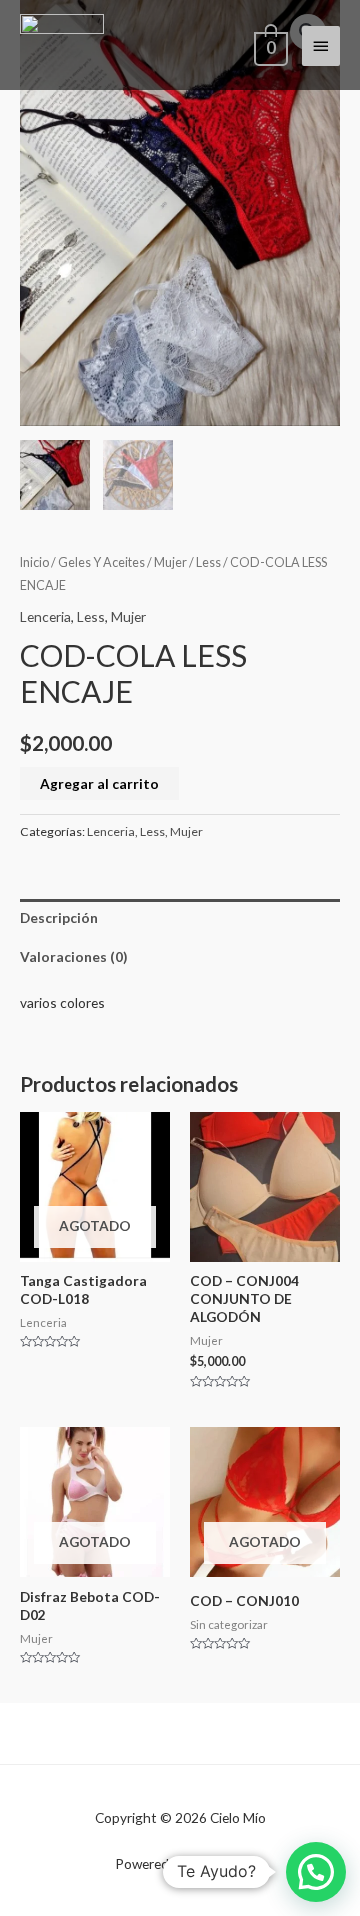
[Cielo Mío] (62, 45)
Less (208, 562)
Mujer (170, 562)
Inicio (34, 562)
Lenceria (45, 616)
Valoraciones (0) (73, 956)
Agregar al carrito (99, 783)
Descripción (59, 917)
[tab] (180, 918)
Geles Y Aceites (101, 562)
